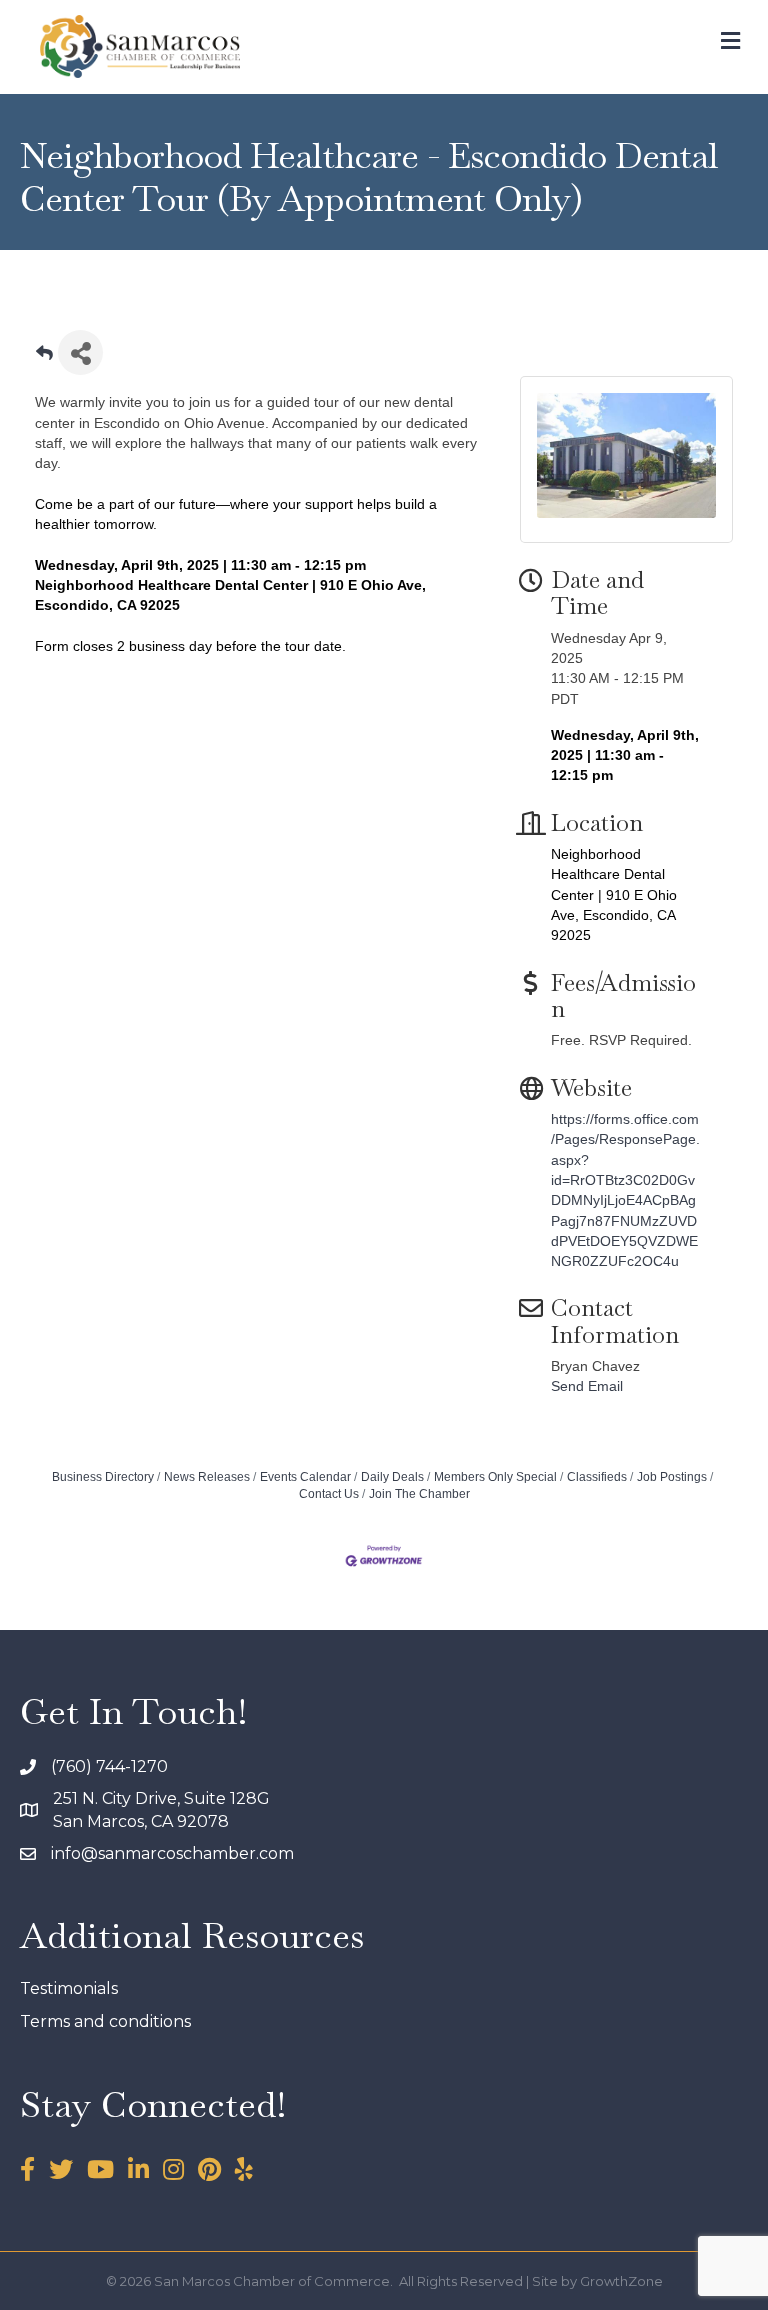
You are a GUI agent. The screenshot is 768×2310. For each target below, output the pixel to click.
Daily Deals (392, 1477)
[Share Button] (80, 352)
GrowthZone (621, 2281)
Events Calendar (305, 1477)
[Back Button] (44, 358)
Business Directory (103, 1477)
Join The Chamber (419, 1494)
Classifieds (597, 1477)
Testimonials (69, 1988)
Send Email (587, 1386)
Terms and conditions (105, 2021)
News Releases (207, 1477)
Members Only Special (495, 1477)
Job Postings (672, 1477)
